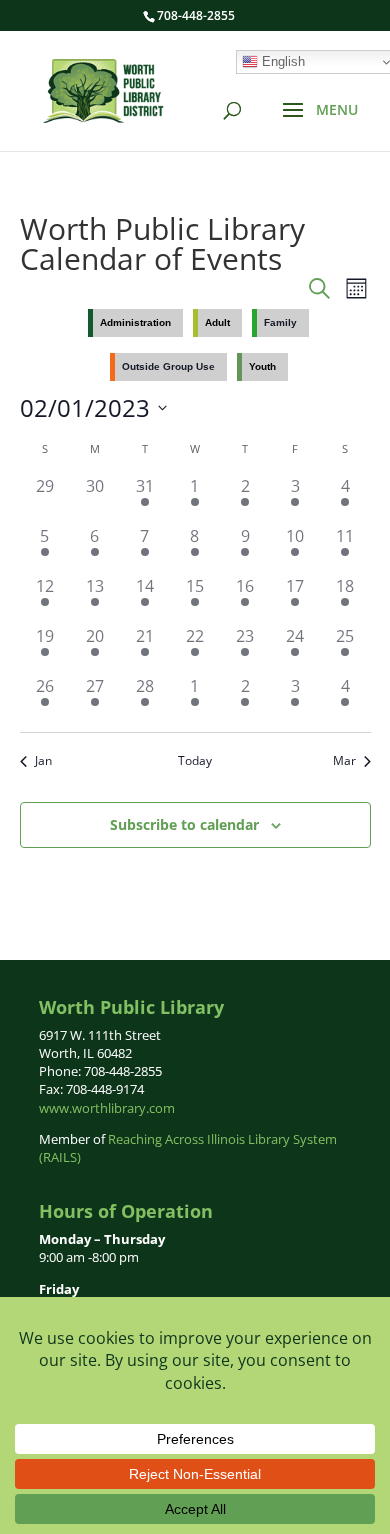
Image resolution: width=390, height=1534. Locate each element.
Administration (135, 322)
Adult (217, 322)
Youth (262, 366)
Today (195, 761)
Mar (344, 761)
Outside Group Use (168, 366)
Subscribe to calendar (184, 824)
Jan (43, 761)
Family (280, 322)
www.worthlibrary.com (107, 1108)
